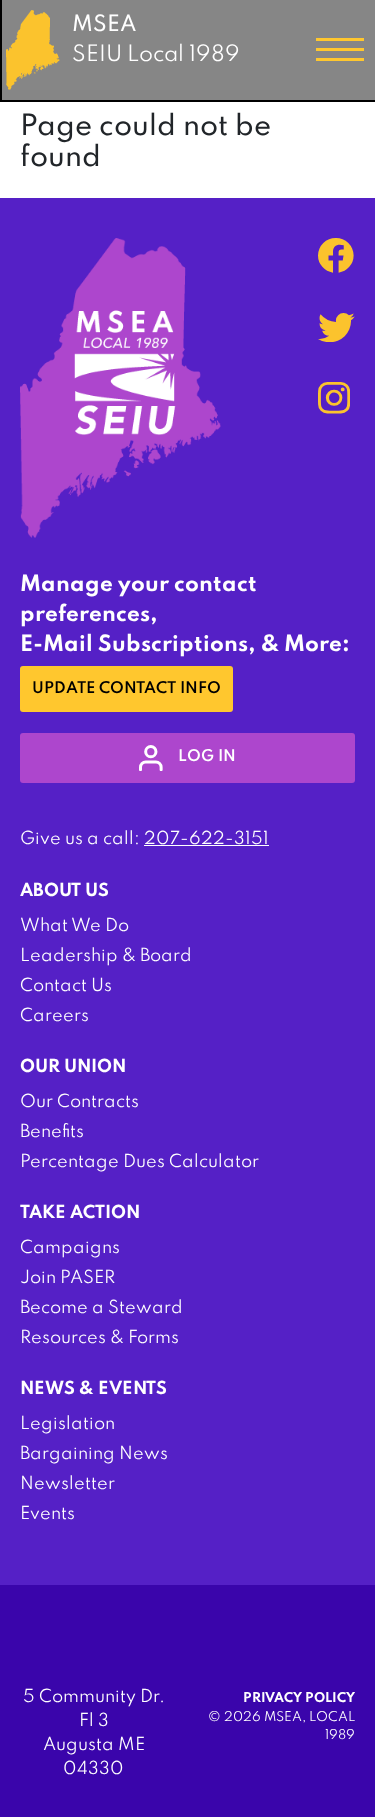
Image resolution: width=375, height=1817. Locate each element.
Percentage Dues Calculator (139, 1162)
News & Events (93, 1389)
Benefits (52, 1132)
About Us (64, 891)
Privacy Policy (299, 1698)
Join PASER (67, 1278)
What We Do (74, 926)
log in (207, 757)
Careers (54, 1016)
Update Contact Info (126, 689)
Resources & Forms (99, 1338)
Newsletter (67, 1484)
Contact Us (66, 986)
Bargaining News (94, 1454)
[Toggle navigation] (340, 50)
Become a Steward (101, 1308)
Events (47, 1514)
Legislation (67, 1424)
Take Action (80, 1213)
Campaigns (70, 1248)
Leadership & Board (106, 956)
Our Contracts (79, 1102)
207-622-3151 (206, 839)
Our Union (73, 1067)
